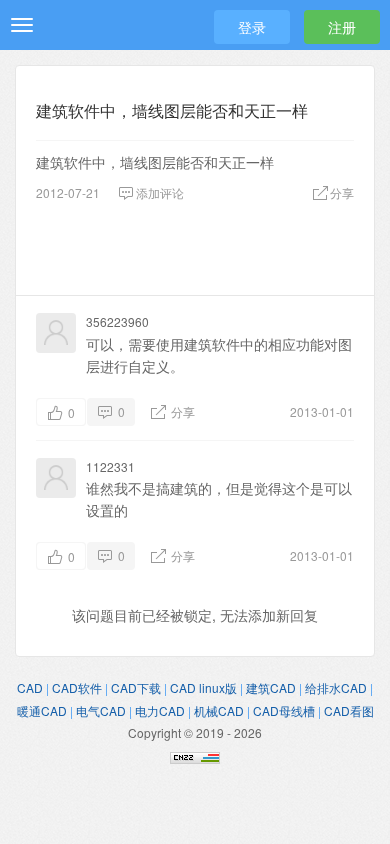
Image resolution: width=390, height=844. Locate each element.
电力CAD (160, 710)
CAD (30, 687)
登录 (252, 27)
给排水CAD (336, 687)
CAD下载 (136, 687)
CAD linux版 (203, 687)
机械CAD (219, 710)
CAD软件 (77, 687)
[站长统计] (195, 755)
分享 (181, 411)
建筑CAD (271, 687)
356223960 (117, 321)
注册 (342, 27)
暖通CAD (42, 710)
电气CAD (101, 710)
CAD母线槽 (284, 710)
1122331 (110, 466)
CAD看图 (349, 710)
